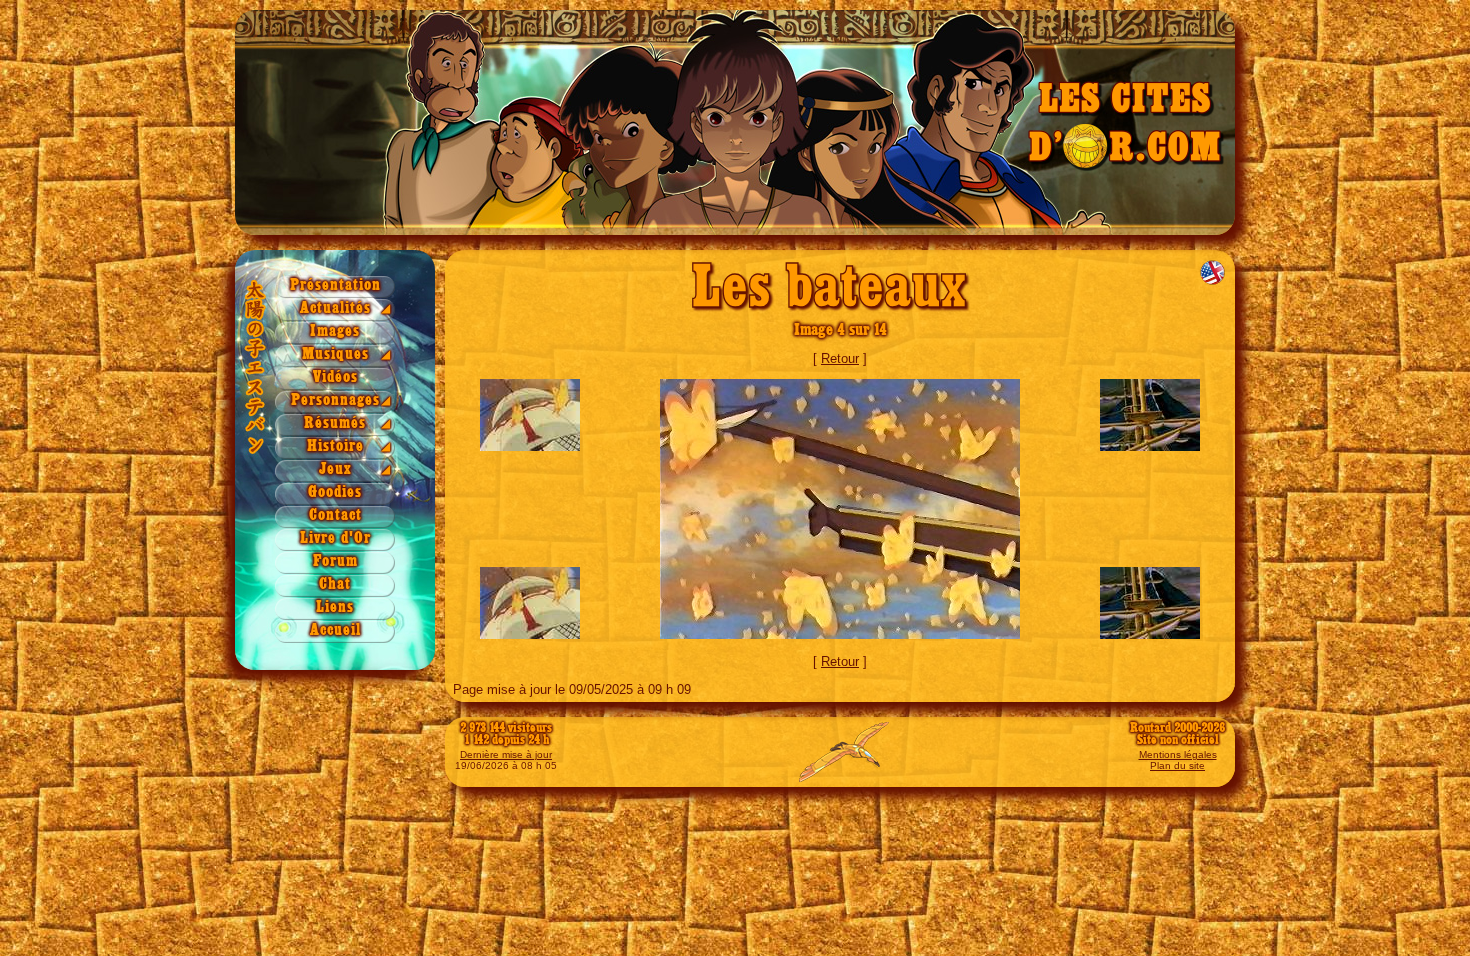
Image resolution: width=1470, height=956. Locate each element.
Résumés (335, 423)
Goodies (335, 492)
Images (335, 331)
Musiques (335, 354)
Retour (840, 358)
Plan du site (1177, 765)
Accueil (335, 630)
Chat (335, 584)
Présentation (335, 285)
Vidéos (335, 377)
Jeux (335, 469)
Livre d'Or (335, 538)
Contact (335, 515)
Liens (335, 607)
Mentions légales (1178, 754)
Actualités (335, 308)
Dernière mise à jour (506, 754)
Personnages (335, 400)
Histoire (335, 446)
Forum (335, 561)
